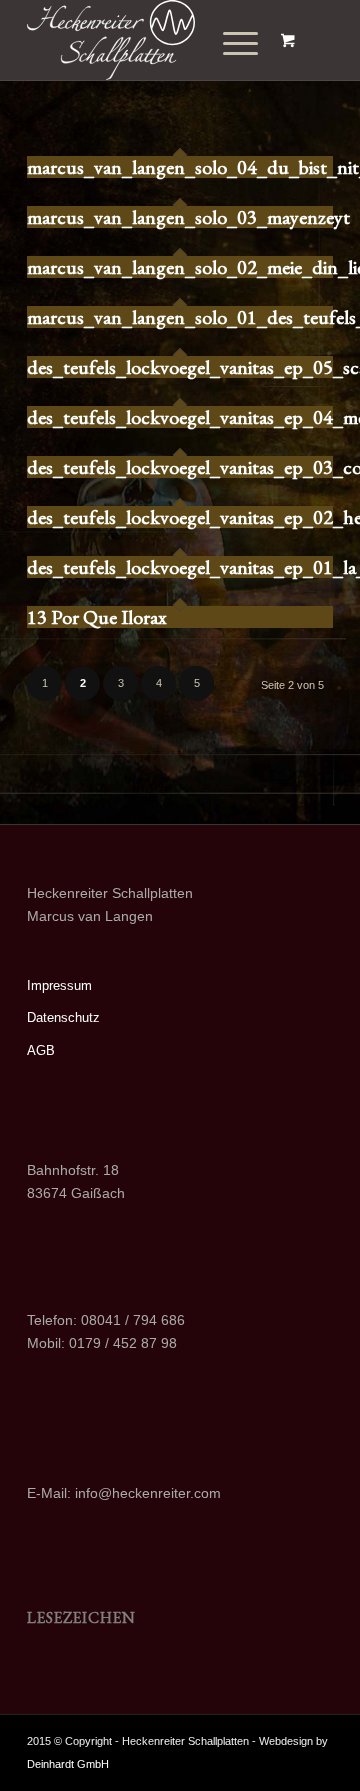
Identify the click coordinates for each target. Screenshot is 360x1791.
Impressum (59, 985)
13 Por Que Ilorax (97, 617)
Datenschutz (63, 1017)
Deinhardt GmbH (68, 1764)
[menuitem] (232, 44)
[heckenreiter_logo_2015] (149, 40)
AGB (41, 1050)
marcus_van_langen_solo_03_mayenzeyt (188, 217)
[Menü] (226, 44)
